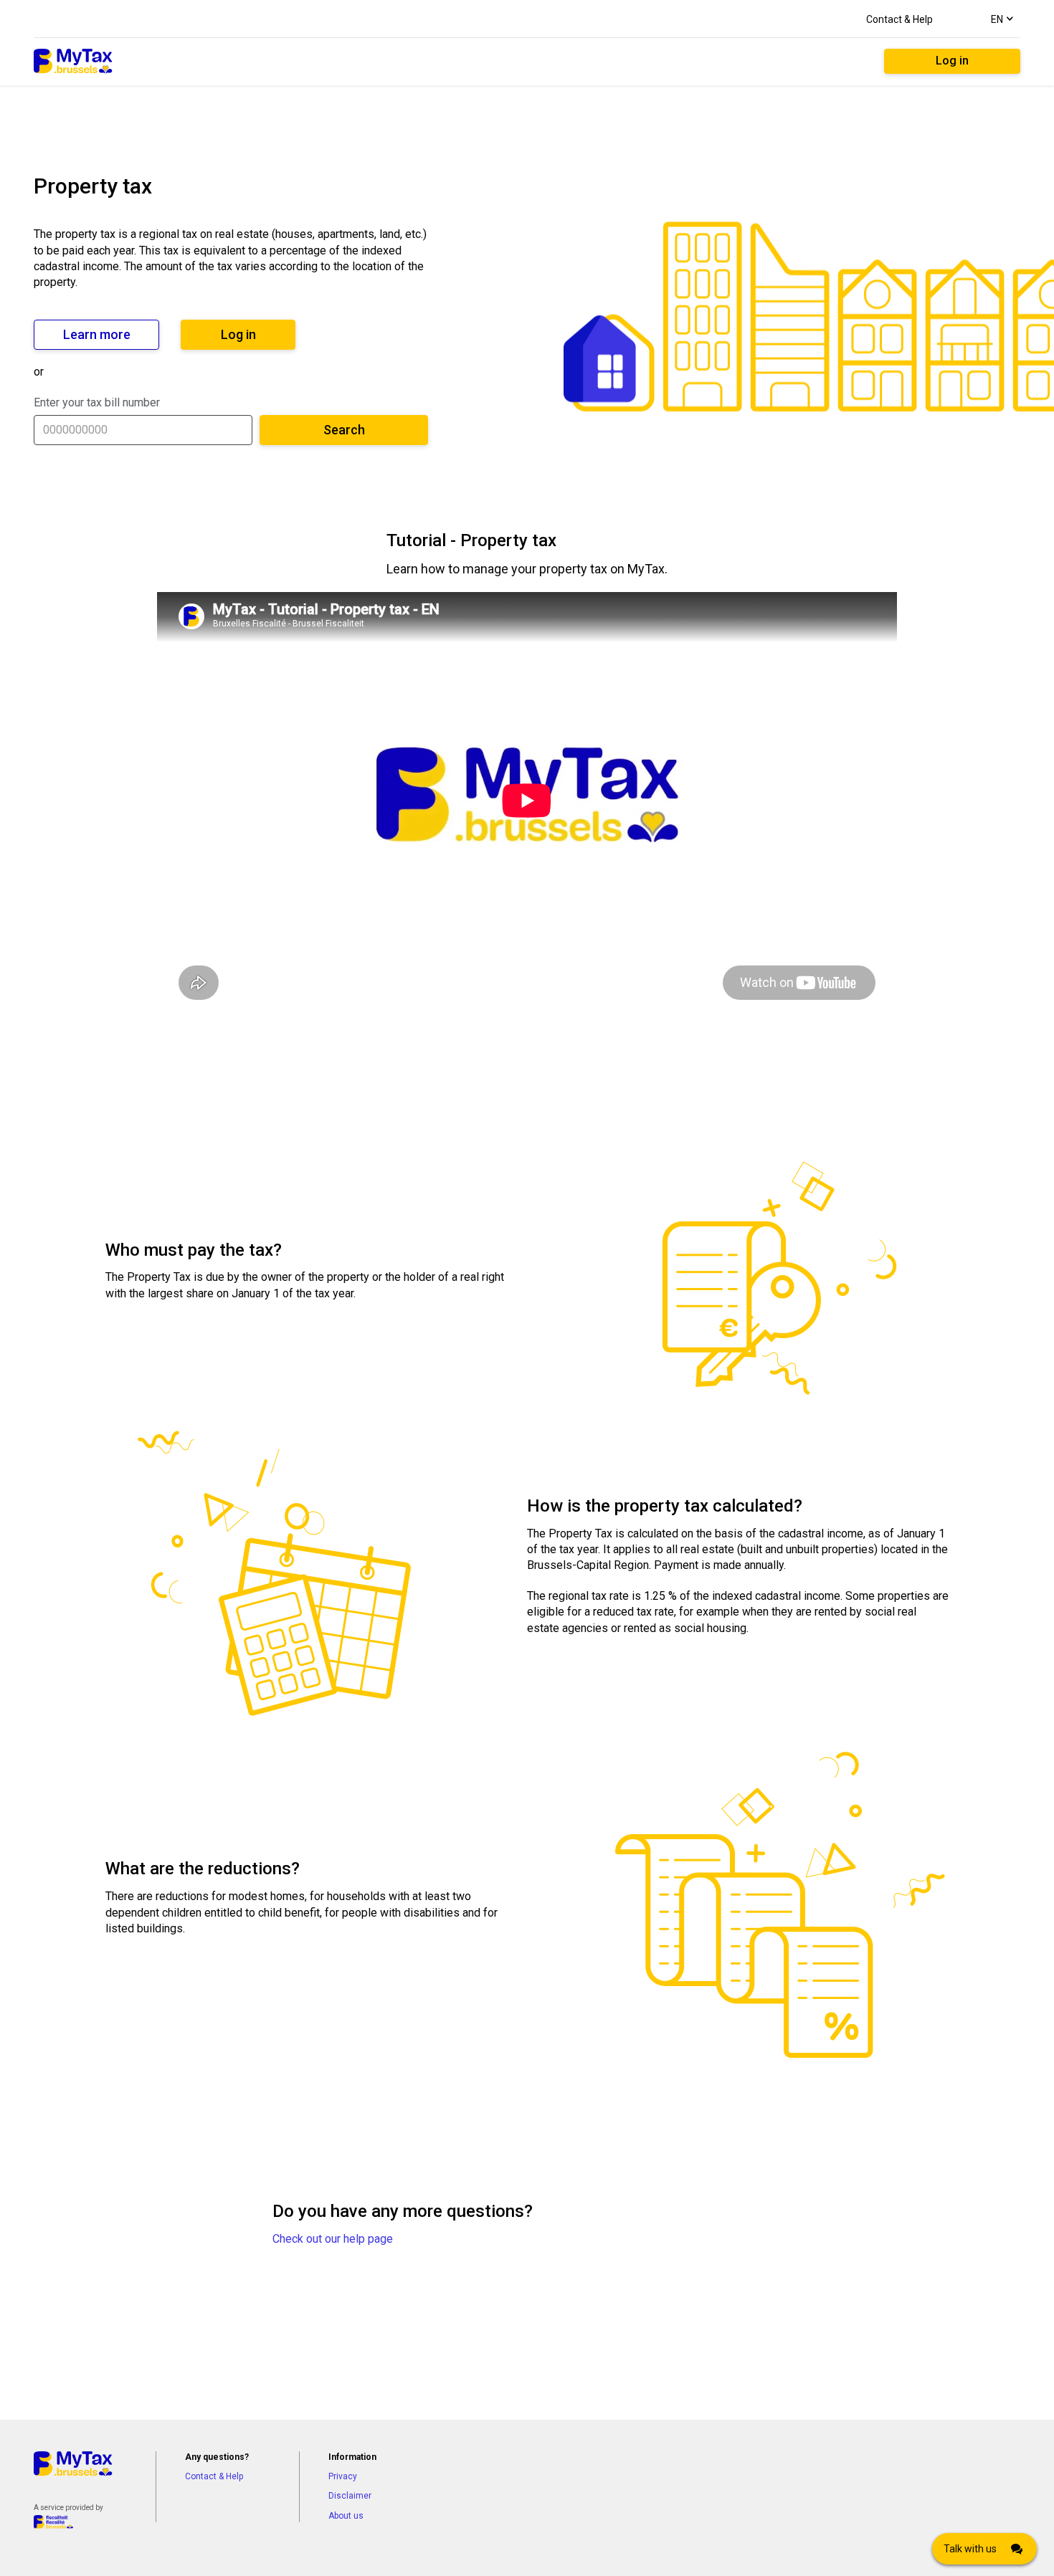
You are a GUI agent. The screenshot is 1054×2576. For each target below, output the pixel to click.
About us (346, 2516)
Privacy (343, 2476)
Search (344, 430)
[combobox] (1001, 19)
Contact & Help (899, 19)
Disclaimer (350, 2496)
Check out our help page (333, 2239)
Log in (952, 61)
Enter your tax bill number (97, 402)
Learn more (97, 334)
